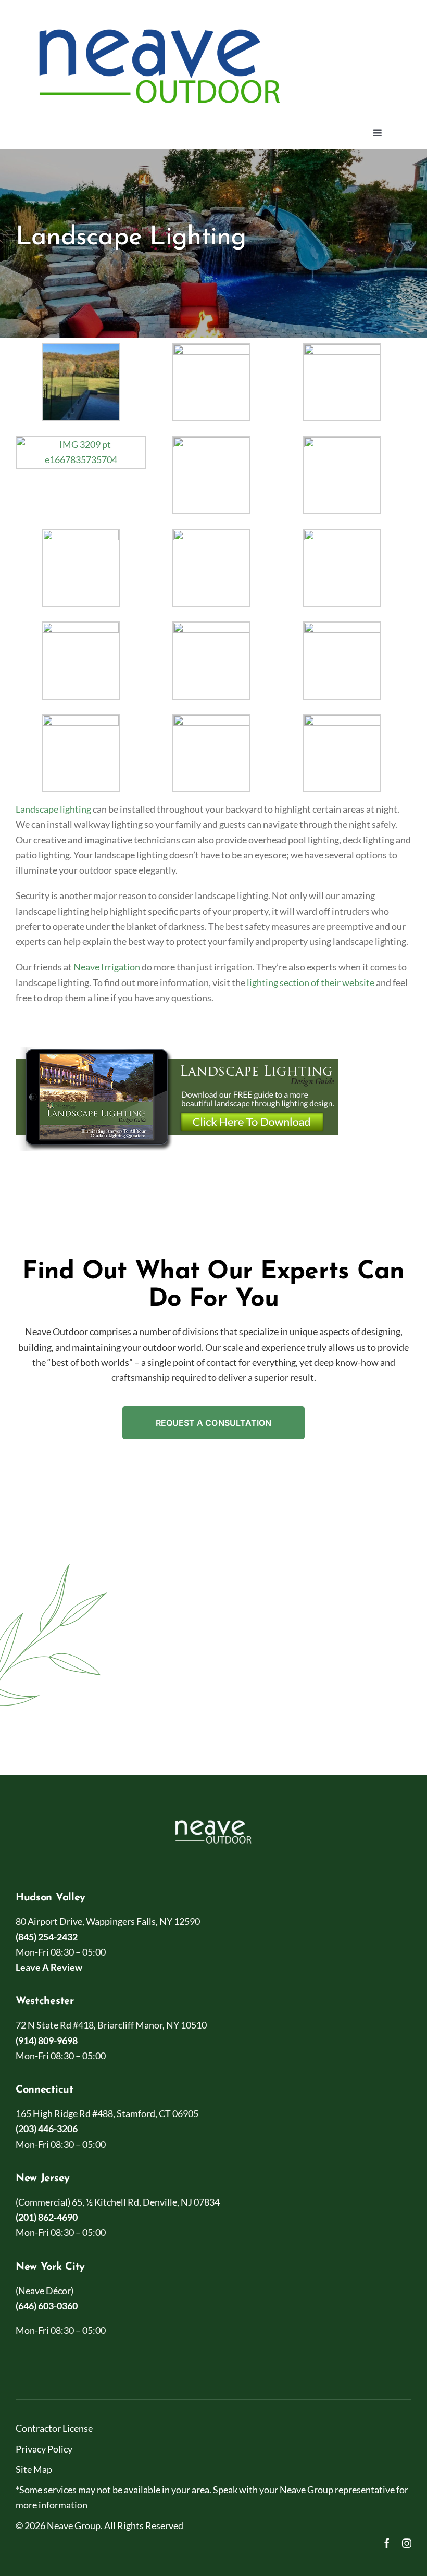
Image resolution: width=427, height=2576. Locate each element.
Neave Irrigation (107, 967)
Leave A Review (49, 1967)
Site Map (34, 2469)
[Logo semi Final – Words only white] (213, 1819)
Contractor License (54, 2428)
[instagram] (407, 2543)
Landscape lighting (53, 809)
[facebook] (387, 2543)
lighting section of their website (311, 982)
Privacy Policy (44, 2449)
